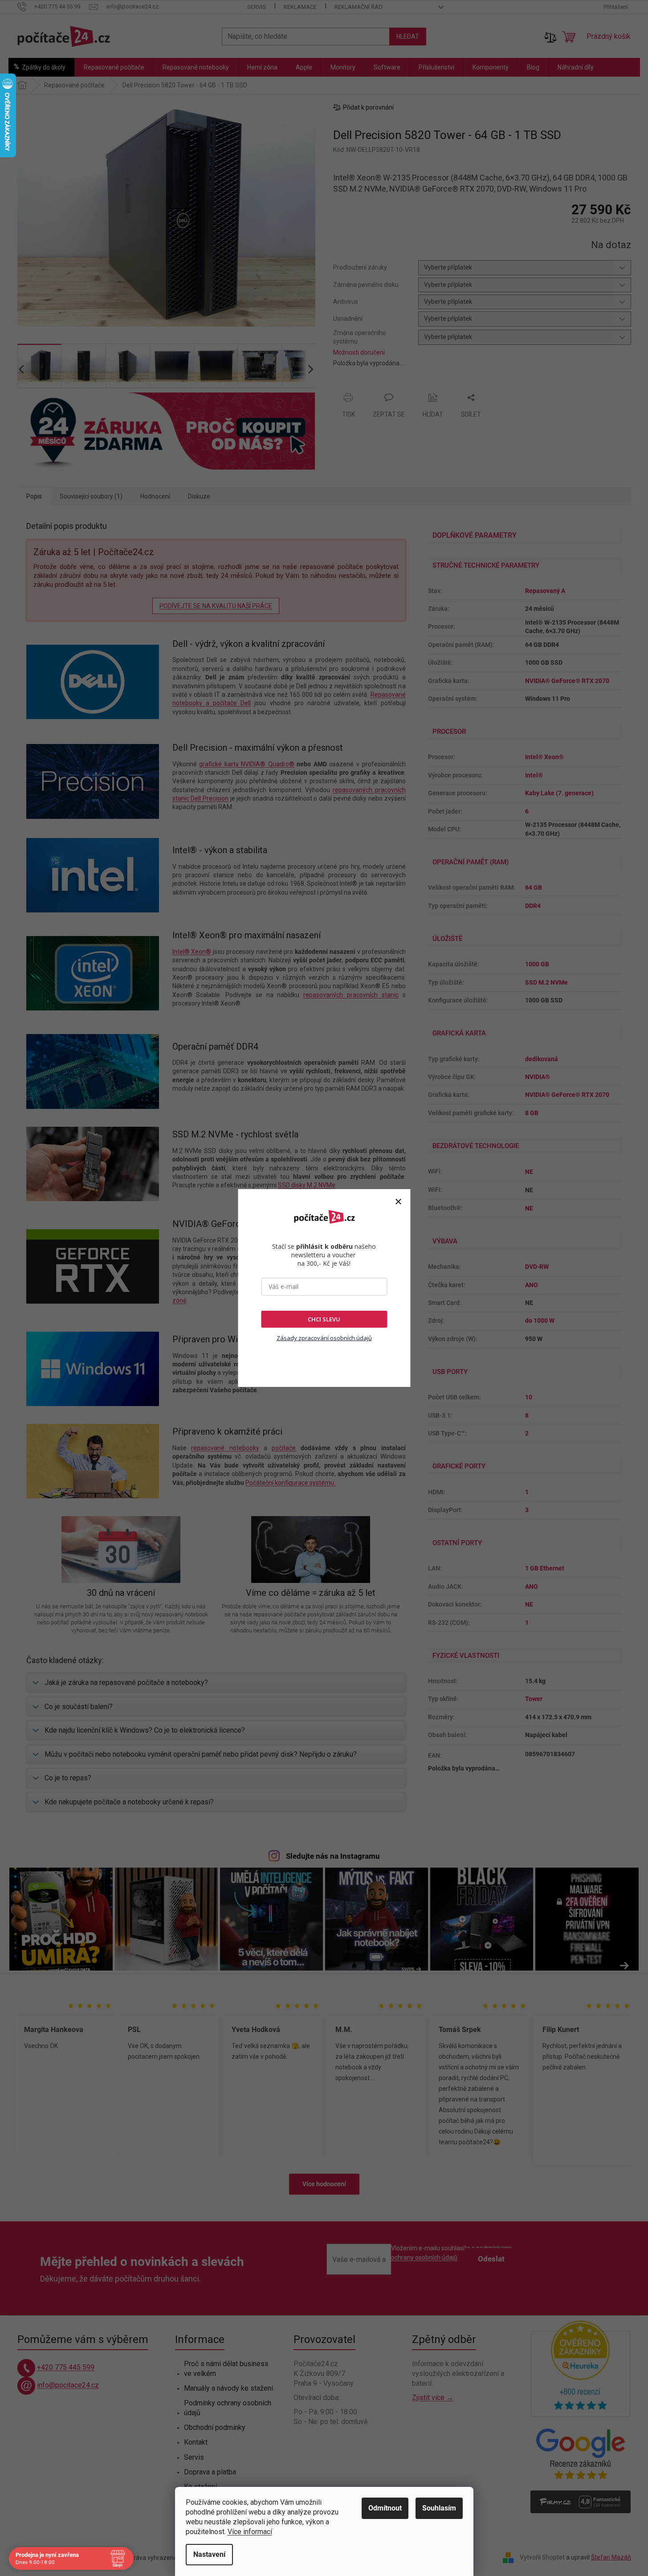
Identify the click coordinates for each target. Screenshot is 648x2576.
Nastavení (209, 2554)
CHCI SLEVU (324, 1319)
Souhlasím (439, 2508)
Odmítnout (385, 2508)
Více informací (250, 2532)
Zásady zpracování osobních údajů (324, 1338)
